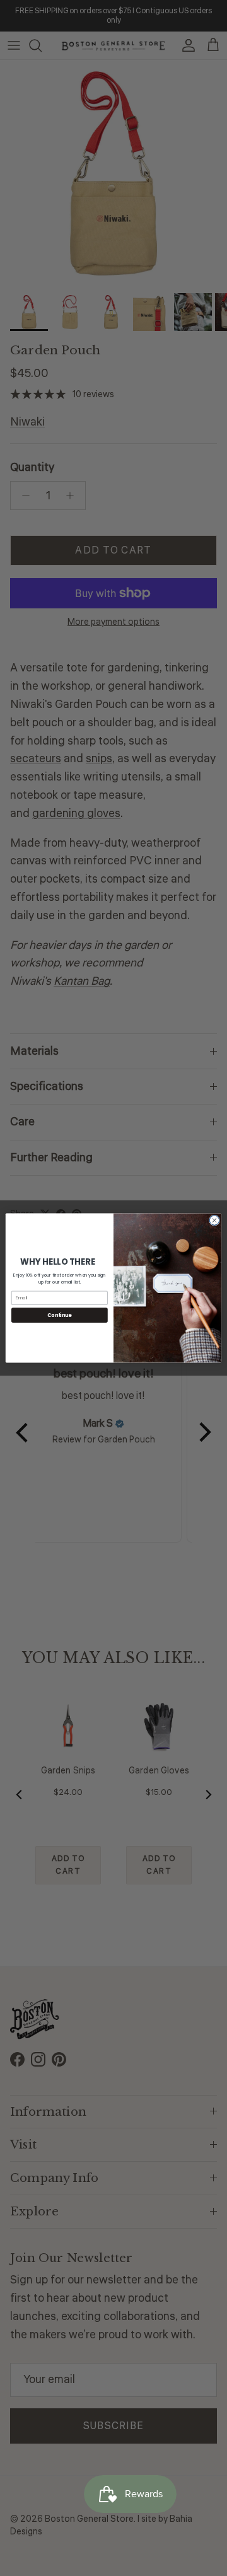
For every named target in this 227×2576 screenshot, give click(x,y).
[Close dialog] (214, 1220)
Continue (59, 1315)
